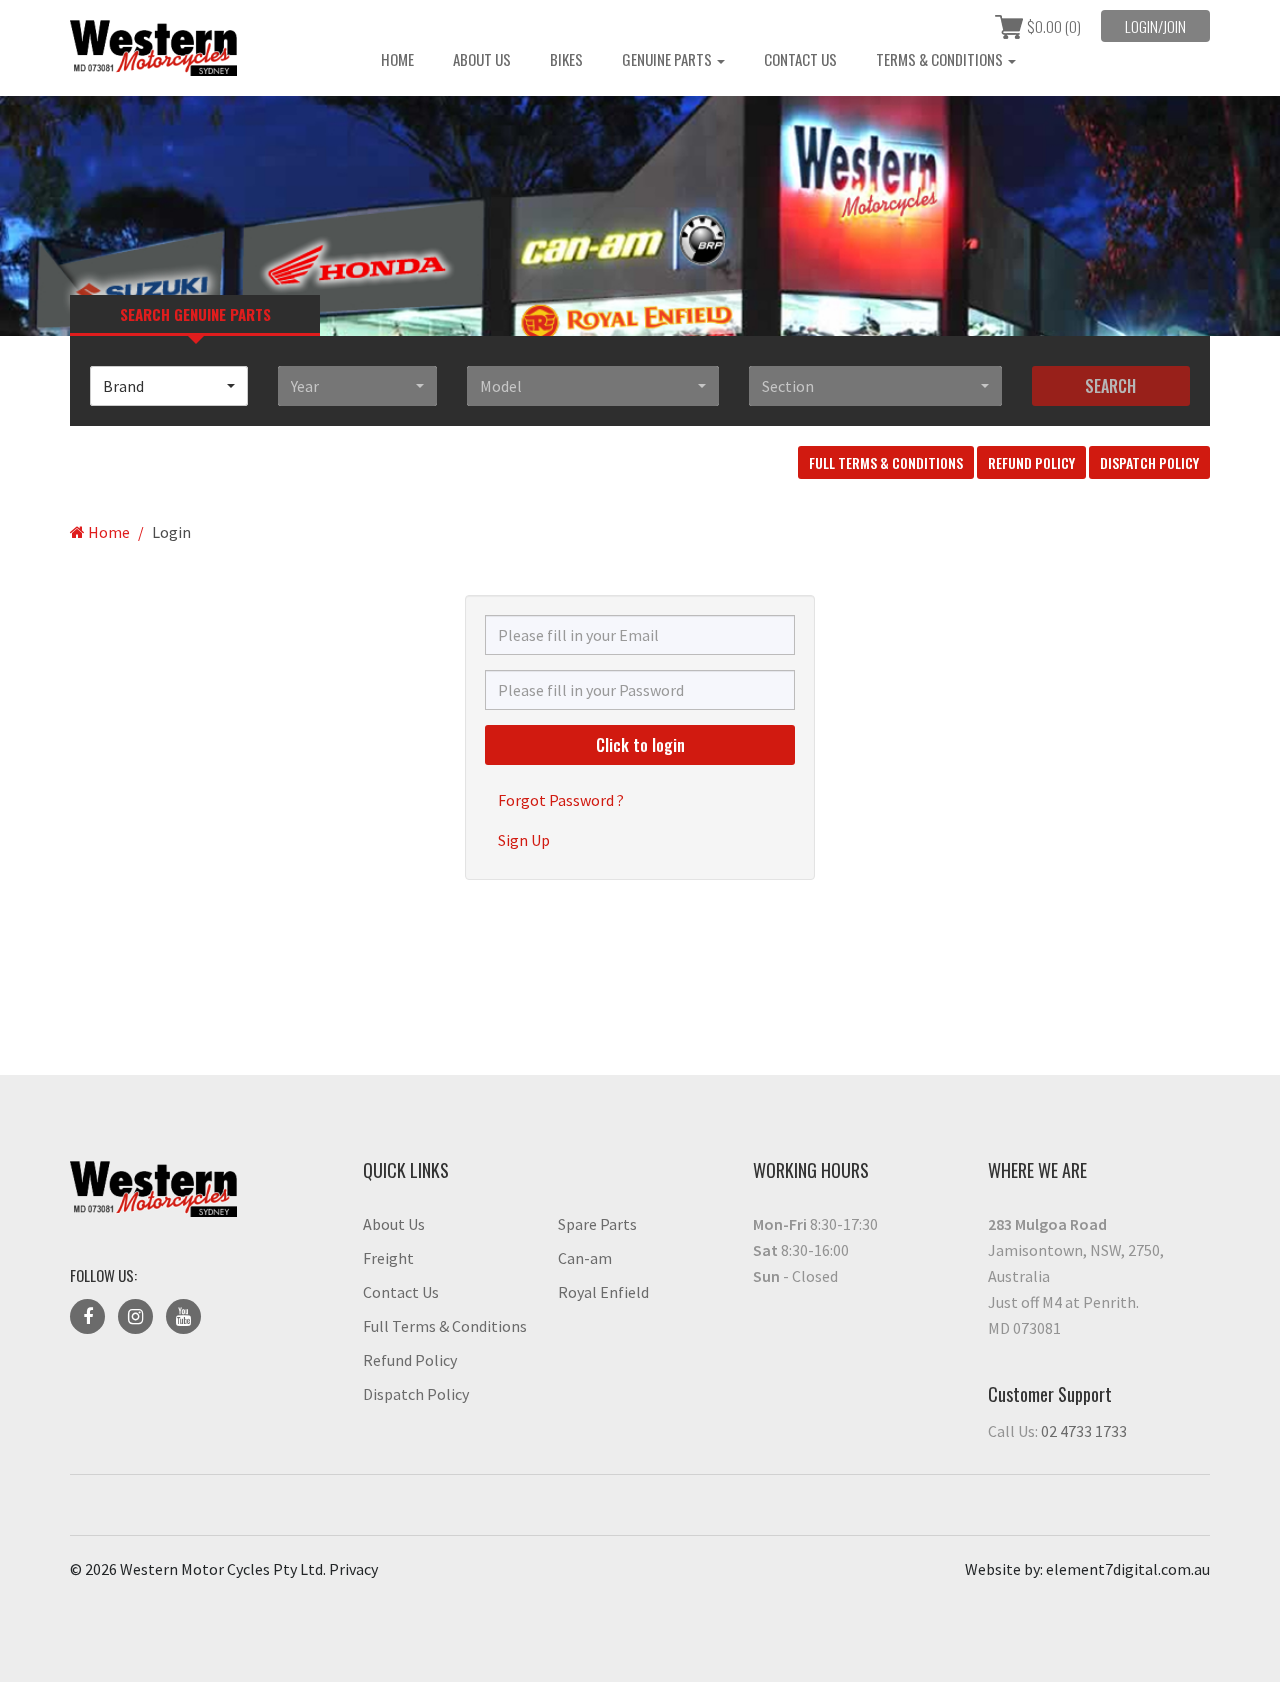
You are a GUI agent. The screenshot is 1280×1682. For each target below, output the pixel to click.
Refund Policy (1031, 462)
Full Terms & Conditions (886, 462)
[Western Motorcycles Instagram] (135, 1316)
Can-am (585, 1258)
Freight (388, 1258)
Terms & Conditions (941, 59)
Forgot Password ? (561, 800)
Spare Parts (597, 1224)
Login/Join (1155, 26)
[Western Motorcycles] (201, 48)
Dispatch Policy (1149, 462)
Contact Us (800, 59)
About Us (482, 59)
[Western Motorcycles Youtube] (183, 1316)
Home (397, 59)
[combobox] (169, 386)
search (1110, 386)
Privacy (353, 1569)
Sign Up (524, 840)
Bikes (566, 59)
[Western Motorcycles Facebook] (87, 1316)
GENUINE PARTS (668, 59)
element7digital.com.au (1128, 1569)
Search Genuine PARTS (195, 314)
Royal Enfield (603, 1292)
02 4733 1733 (1084, 1431)
